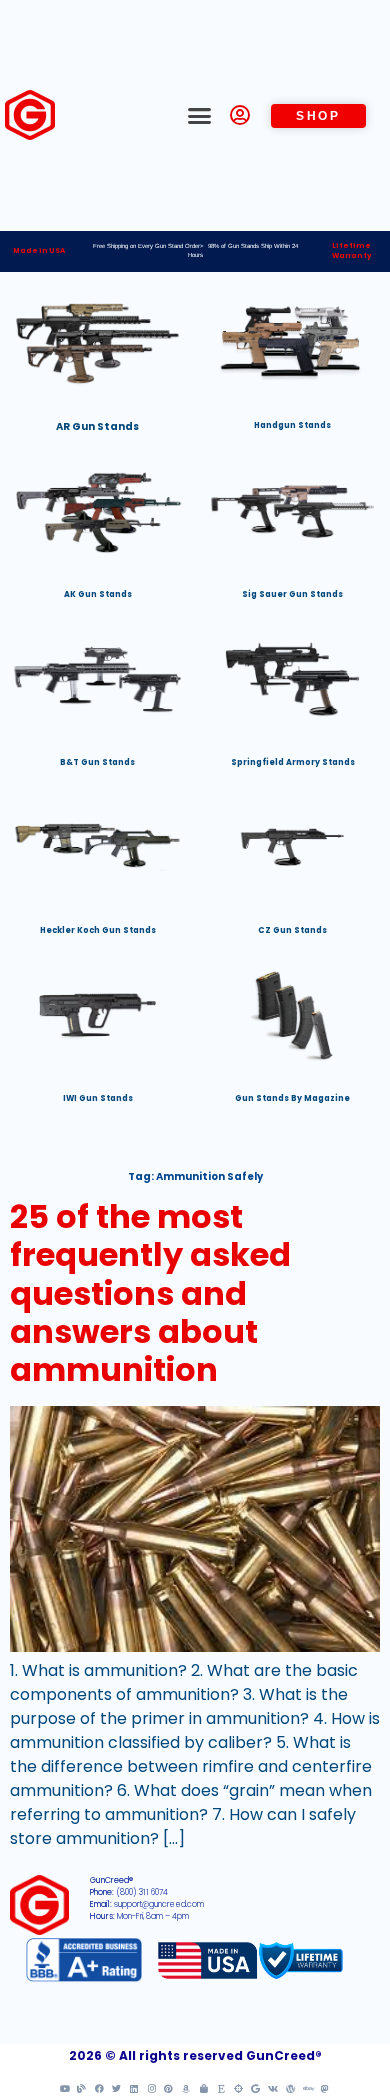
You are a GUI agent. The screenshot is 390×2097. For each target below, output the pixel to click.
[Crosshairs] (238, 2088)
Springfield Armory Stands (293, 762)
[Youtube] (64, 2088)
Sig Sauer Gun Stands (292, 594)
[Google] (256, 2088)
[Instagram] (151, 2088)
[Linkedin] (134, 2088)
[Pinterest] (169, 2088)
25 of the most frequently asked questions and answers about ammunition (150, 1293)
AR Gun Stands (97, 426)
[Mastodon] (325, 2088)
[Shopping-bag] (204, 2088)
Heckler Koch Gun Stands (98, 930)
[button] (200, 116)
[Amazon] (186, 2088)
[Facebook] (99, 2088)
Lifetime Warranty (351, 251)
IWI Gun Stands (98, 1098)
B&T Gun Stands (97, 762)
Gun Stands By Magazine (292, 1098)
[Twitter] (117, 2088)
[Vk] (273, 2088)
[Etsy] (221, 2088)
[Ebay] (308, 2088)
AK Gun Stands (98, 594)
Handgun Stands (292, 425)
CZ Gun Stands (292, 930)
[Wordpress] (290, 2088)
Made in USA (39, 250)
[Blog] (82, 2088)
